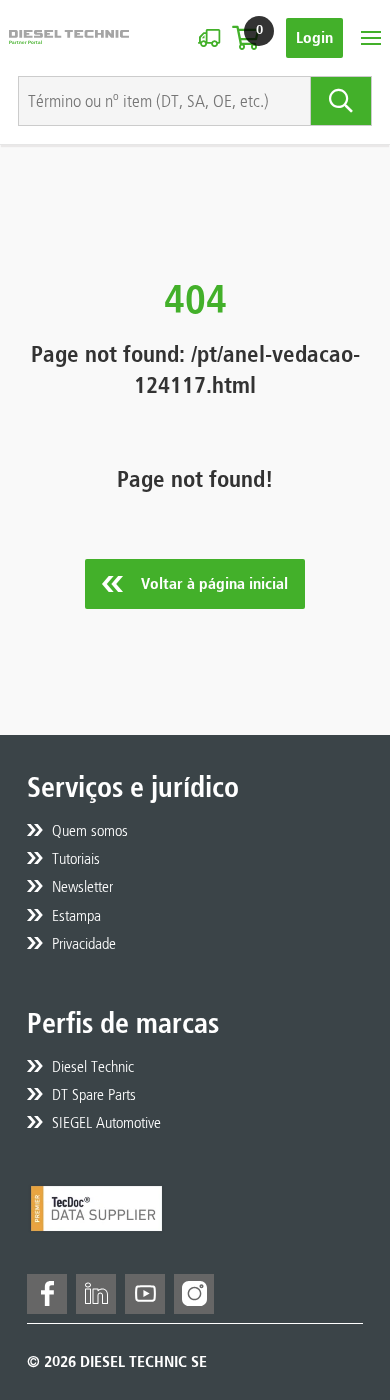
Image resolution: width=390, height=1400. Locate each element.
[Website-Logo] (69, 37)
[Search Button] (341, 101)
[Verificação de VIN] (209, 38)
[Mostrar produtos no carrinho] (245, 38)
